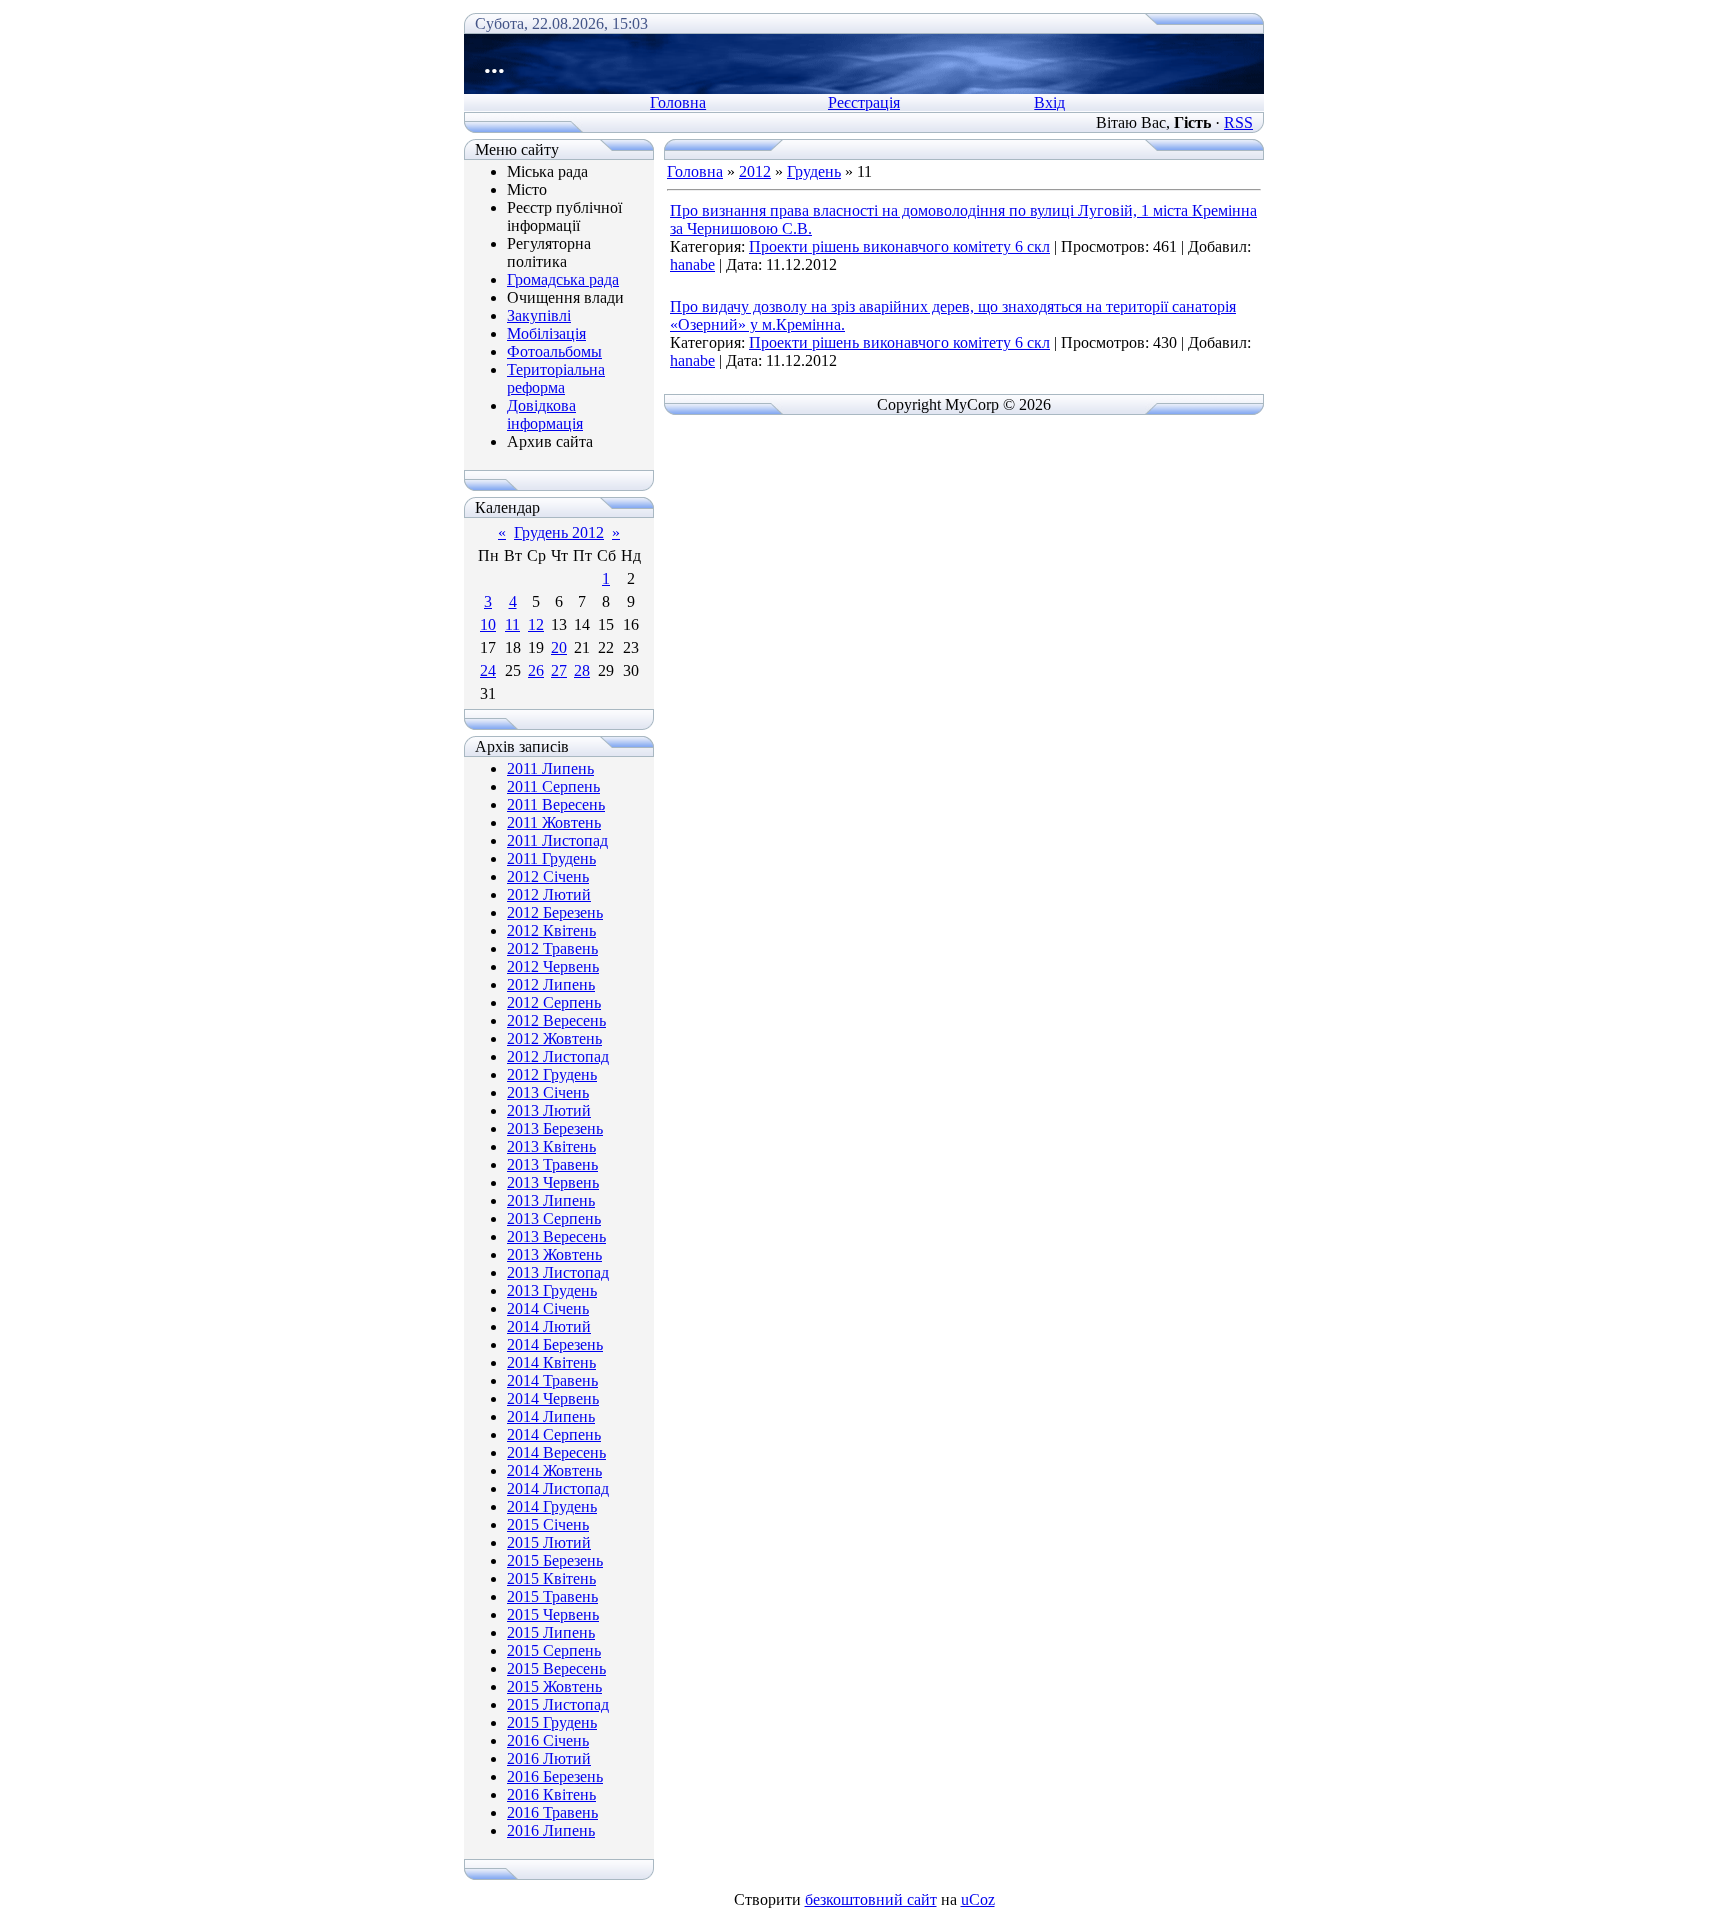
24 (488, 670)
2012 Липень (551, 984)
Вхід (1049, 102)
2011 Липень (550, 768)
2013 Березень (555, 1128)
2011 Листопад (557, 840)
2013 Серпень (554, 1218)
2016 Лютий (549, 1758)
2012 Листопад (558, 1056)
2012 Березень (555, 912)
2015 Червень (553, 1614)
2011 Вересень (556, 804)
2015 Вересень (556, 1668)
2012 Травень (552, 948)
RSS (1238, 122)
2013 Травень (552, 1164)
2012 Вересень (556, 1020)
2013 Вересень (556, 1236)
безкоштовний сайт (871, 1899)
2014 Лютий (549, 1326)
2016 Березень (555, 1776)
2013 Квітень (551, 1146)
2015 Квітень (551, 1578)
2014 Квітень (551, 1362)
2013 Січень (548, 1092)
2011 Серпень (553, 786)
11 (512, 624)
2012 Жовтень (554, 1038)
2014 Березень (555, 1344)
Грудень (814, 171)
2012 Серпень (554, 1002)
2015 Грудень (552, 1722)
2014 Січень (548, 1308)
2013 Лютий (549, 1110)
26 (536, 670)
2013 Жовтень (554, 1254)
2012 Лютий (549, 894)
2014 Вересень (556, 1452)
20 (559, 647)
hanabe (692, 264)
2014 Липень (551, 1416)
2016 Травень (552, 1812)
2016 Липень (551, 1830)
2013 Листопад (558, 1272)
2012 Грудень (552, 1074)
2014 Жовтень (554, 1470)
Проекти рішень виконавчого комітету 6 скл (899, 246)
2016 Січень (548, 1740)
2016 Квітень (551, 1794)
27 (559, 670)
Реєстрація (864, 102)
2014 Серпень (554, 1434)
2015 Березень (555, 1560)
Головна (678, 102)
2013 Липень (551, 1200)
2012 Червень (553, 966)
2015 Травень (552, 1596)
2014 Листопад (558, 1488)
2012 (755, 171)
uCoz (978, 1899)
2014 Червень (553, 1398)
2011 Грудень (551, 858)
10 (488, 624)
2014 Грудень (552, 1506)
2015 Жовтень (554, 1686)
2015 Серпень (554, 1650)
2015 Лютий (549, 1542)
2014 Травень (552, 1380)
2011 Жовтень (554, 822)
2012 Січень (548, 876)
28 (582, 670)
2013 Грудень (552, 1290)
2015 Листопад (558, 1704)
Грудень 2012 (559, 532)
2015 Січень (548, 1524)
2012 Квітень (551, 930)
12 (536, 624)
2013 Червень (553, 1182)
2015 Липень (551, 1632)
